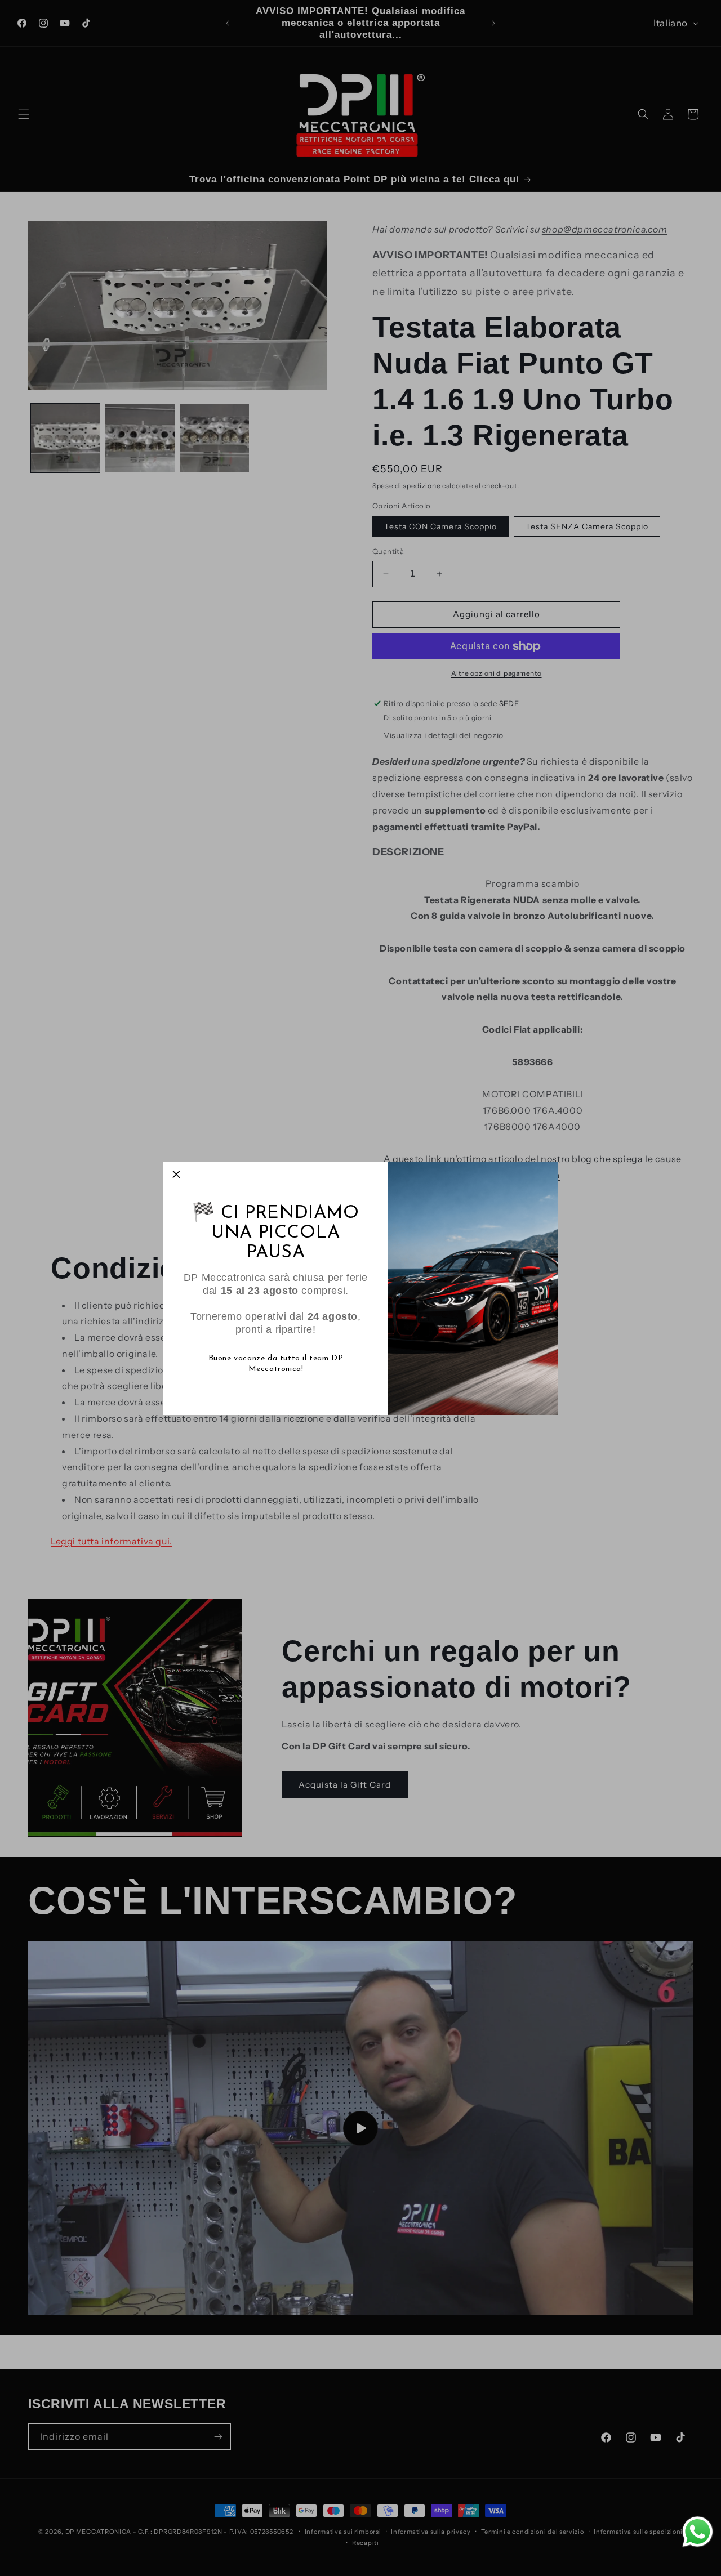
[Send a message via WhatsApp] (698, 2532)
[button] (176, 1175)
